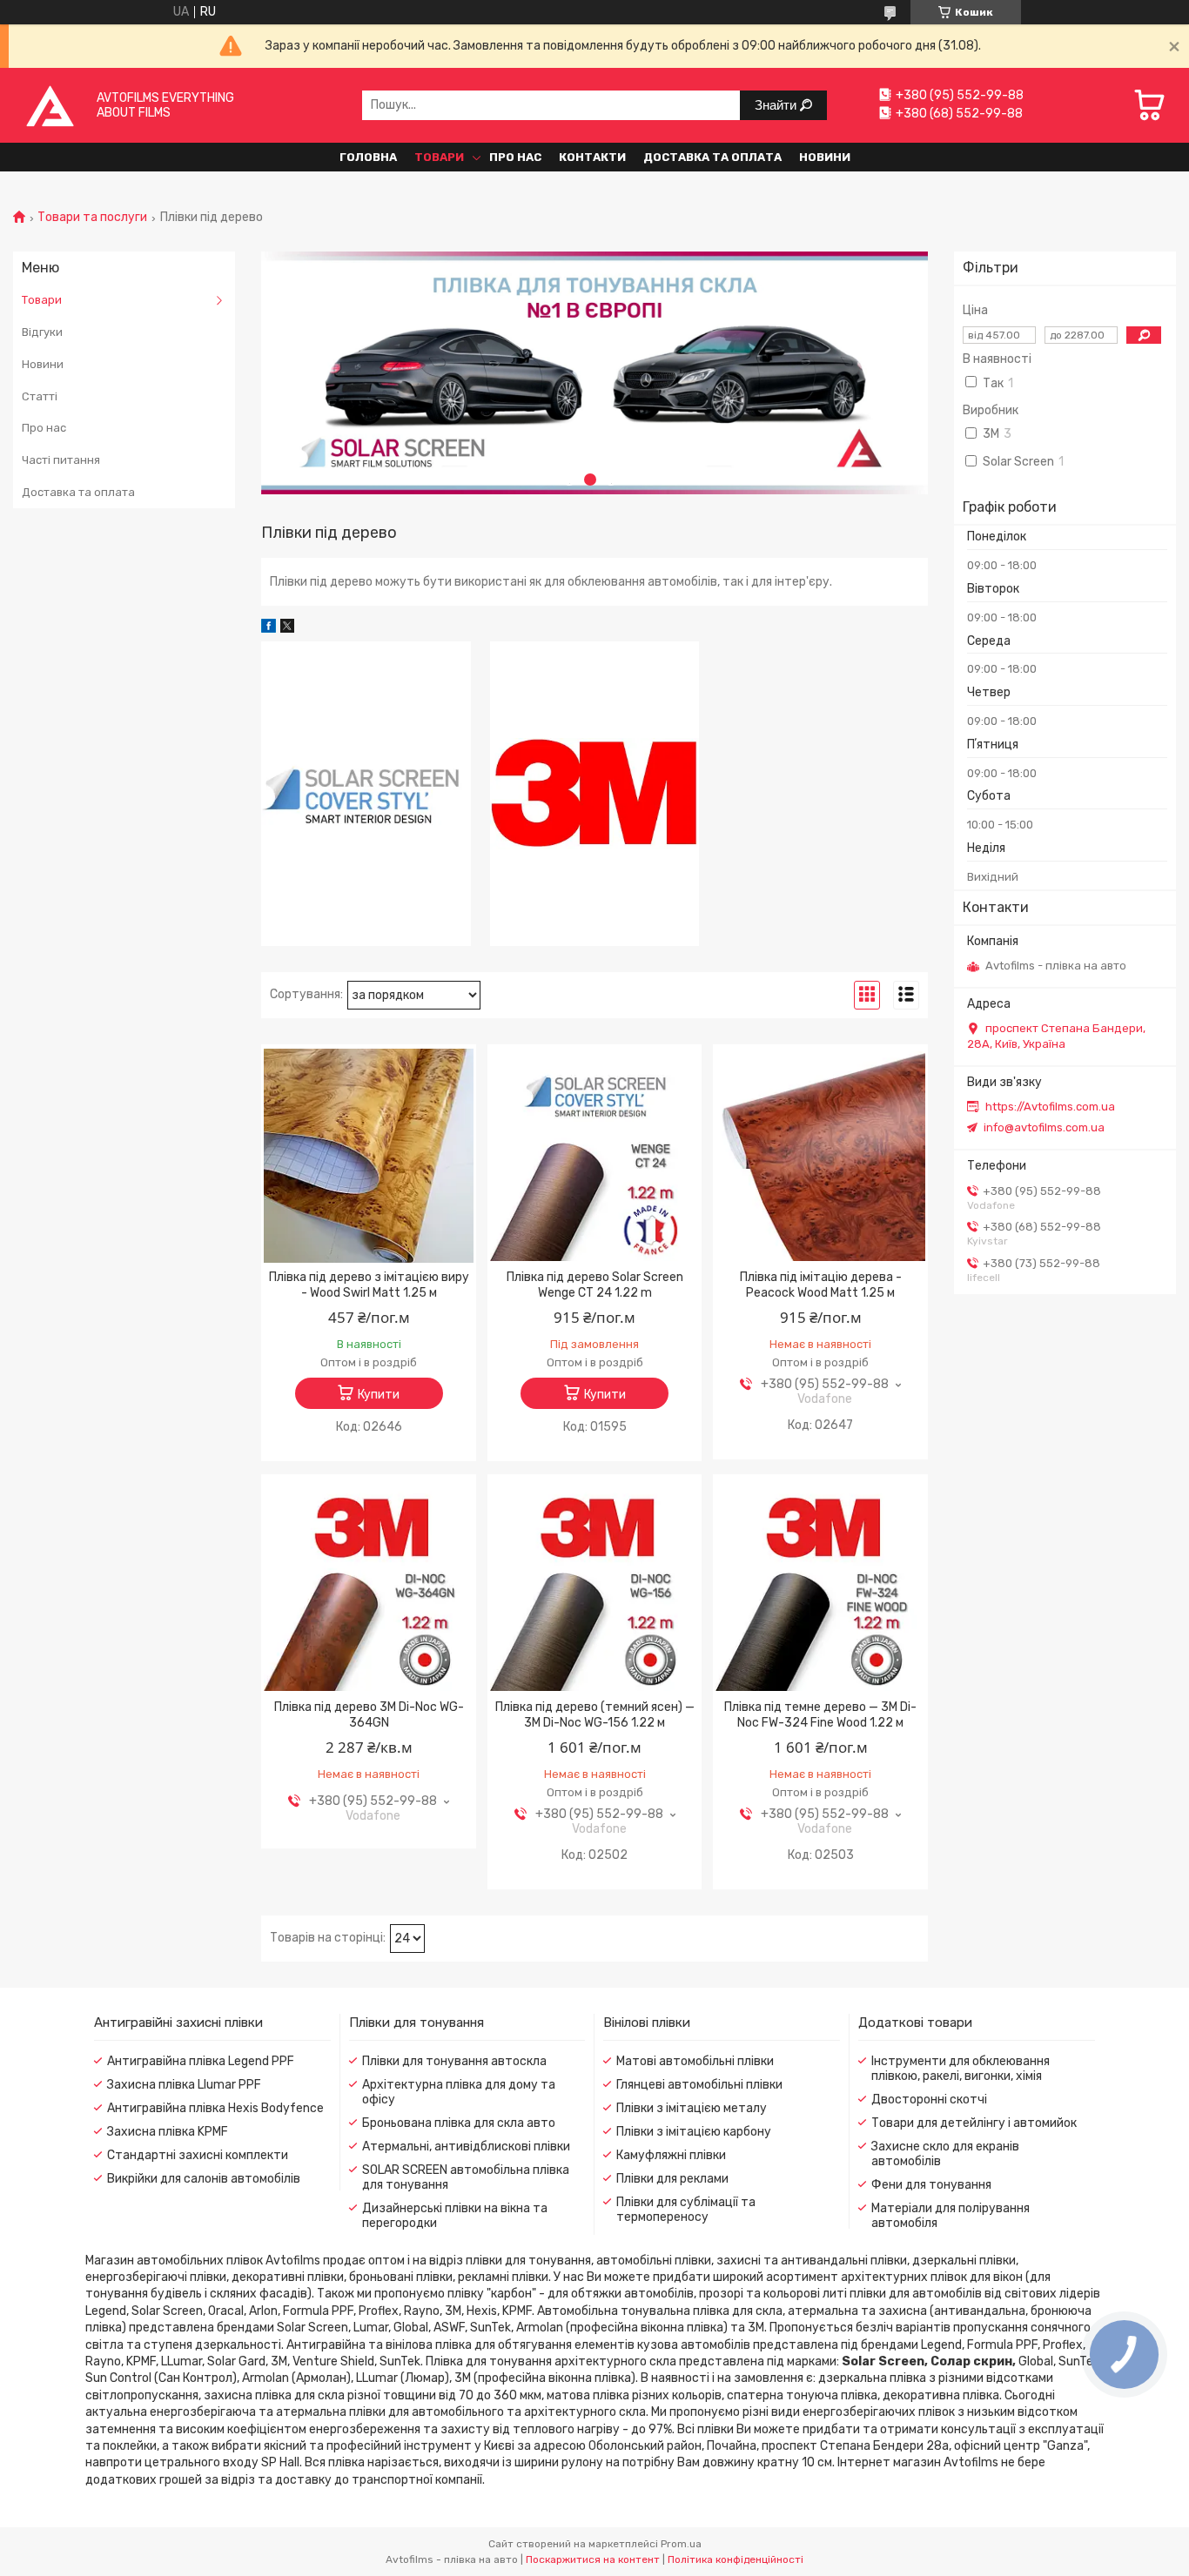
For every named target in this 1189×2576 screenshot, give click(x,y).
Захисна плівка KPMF (168, 2132)
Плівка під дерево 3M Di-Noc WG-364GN (369, 1715)
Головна (368, 157)
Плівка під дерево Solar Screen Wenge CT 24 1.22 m (595, 1285)
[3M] (595, 794)
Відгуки (42, 332)
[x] (287, 629)
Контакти (592, 157)
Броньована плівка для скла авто (459, 2123)
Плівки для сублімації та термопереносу (686, 2210)
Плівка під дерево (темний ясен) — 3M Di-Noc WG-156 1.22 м (595, 1715)
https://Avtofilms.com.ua (1050, 1107)
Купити (379, 1395)
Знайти (777, 105)
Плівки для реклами (672, 2179)
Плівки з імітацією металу (692, 2108)
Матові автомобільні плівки (695, 2061)
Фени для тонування (931, 2185)
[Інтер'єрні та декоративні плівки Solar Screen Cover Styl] (366, 794)
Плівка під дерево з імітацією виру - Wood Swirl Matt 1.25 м (369, 1285)
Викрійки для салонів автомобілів (204, 2179)
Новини (825, 157)
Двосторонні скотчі (929, 2100)
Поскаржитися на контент (593, 2559)
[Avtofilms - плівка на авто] (50, 105)
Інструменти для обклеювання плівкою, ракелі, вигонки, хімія (961, 2069)
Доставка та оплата (712, 157)
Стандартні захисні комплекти (198, 2155)
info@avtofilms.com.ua (1044, 1127)
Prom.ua (681, 2544)
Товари (439, 157)
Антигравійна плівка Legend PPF (201, 2061)
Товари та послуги (92, 218)
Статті (40, 396)
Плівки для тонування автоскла (454, 2061)
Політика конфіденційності (736, 2559)
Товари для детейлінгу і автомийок (974, 2123)
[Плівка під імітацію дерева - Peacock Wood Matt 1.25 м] (820, 1156)
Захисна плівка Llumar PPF (184, 2085)
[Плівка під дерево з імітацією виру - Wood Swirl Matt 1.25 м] (369, 1156)
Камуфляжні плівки (671, 2155)
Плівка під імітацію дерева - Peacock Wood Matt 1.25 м (821, 1285)
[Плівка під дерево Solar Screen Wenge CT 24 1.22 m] (595, 1156)
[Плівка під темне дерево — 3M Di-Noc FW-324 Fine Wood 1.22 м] (820, 1586)
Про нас (515, 157)
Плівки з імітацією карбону (694, 2132)
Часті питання (61, 460)
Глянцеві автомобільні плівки (699, 2085)
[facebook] (269, 629)
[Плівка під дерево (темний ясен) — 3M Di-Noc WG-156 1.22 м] (595, 1586)
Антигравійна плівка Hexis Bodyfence (215, 2108)
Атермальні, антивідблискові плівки (466, 2147)
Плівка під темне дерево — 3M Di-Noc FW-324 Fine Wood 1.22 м (820, 1715)
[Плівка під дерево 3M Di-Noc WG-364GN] (369, 1586)
